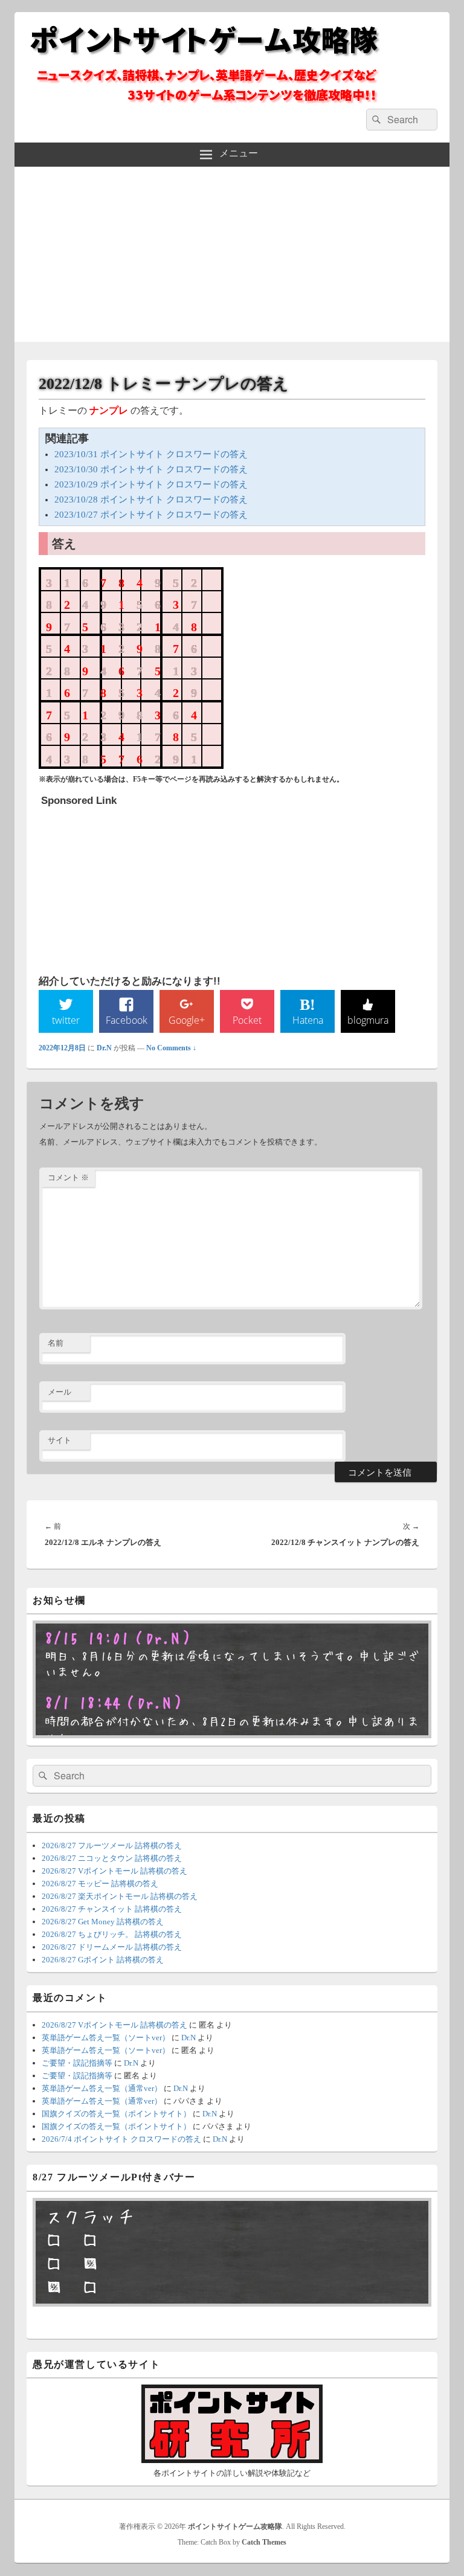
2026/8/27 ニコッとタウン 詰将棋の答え (112, 1858)
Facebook (127, 1020)
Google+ (187, 1020)
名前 (56, 1343)
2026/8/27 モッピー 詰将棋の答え (100, 1884)
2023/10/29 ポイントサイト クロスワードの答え (151, 484)
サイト (60, 1440)
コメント (68, 1177)
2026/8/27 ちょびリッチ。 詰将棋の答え (112, 1934)
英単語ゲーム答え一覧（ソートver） (106, 2038)
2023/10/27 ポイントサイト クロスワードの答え (151, 515)
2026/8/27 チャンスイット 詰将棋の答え (112, 1909)
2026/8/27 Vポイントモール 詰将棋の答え (114, 1871)
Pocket (247, 1020)
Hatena (308, 1020)
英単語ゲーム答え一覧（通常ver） (102, 2088)
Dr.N (104, 1048)
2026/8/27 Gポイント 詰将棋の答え (103, 1960)
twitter (66, 1020)
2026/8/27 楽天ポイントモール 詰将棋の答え (120, 1896)
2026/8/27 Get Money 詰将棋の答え (103, 1922)
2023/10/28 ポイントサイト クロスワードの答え (151, 499)
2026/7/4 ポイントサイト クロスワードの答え (121, 2139)
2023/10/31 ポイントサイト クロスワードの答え (151, 454)
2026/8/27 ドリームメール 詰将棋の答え (112, 1947)
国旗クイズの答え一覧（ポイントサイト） (116, 2114)
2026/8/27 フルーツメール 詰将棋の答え (112, 1845)
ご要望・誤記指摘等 (77, 2063)
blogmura (368, 1020)
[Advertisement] (232, 257)
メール (60, 1392)
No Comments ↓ (171, 1048)
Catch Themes (264, 2542)
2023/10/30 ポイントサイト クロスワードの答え (151, 469)
